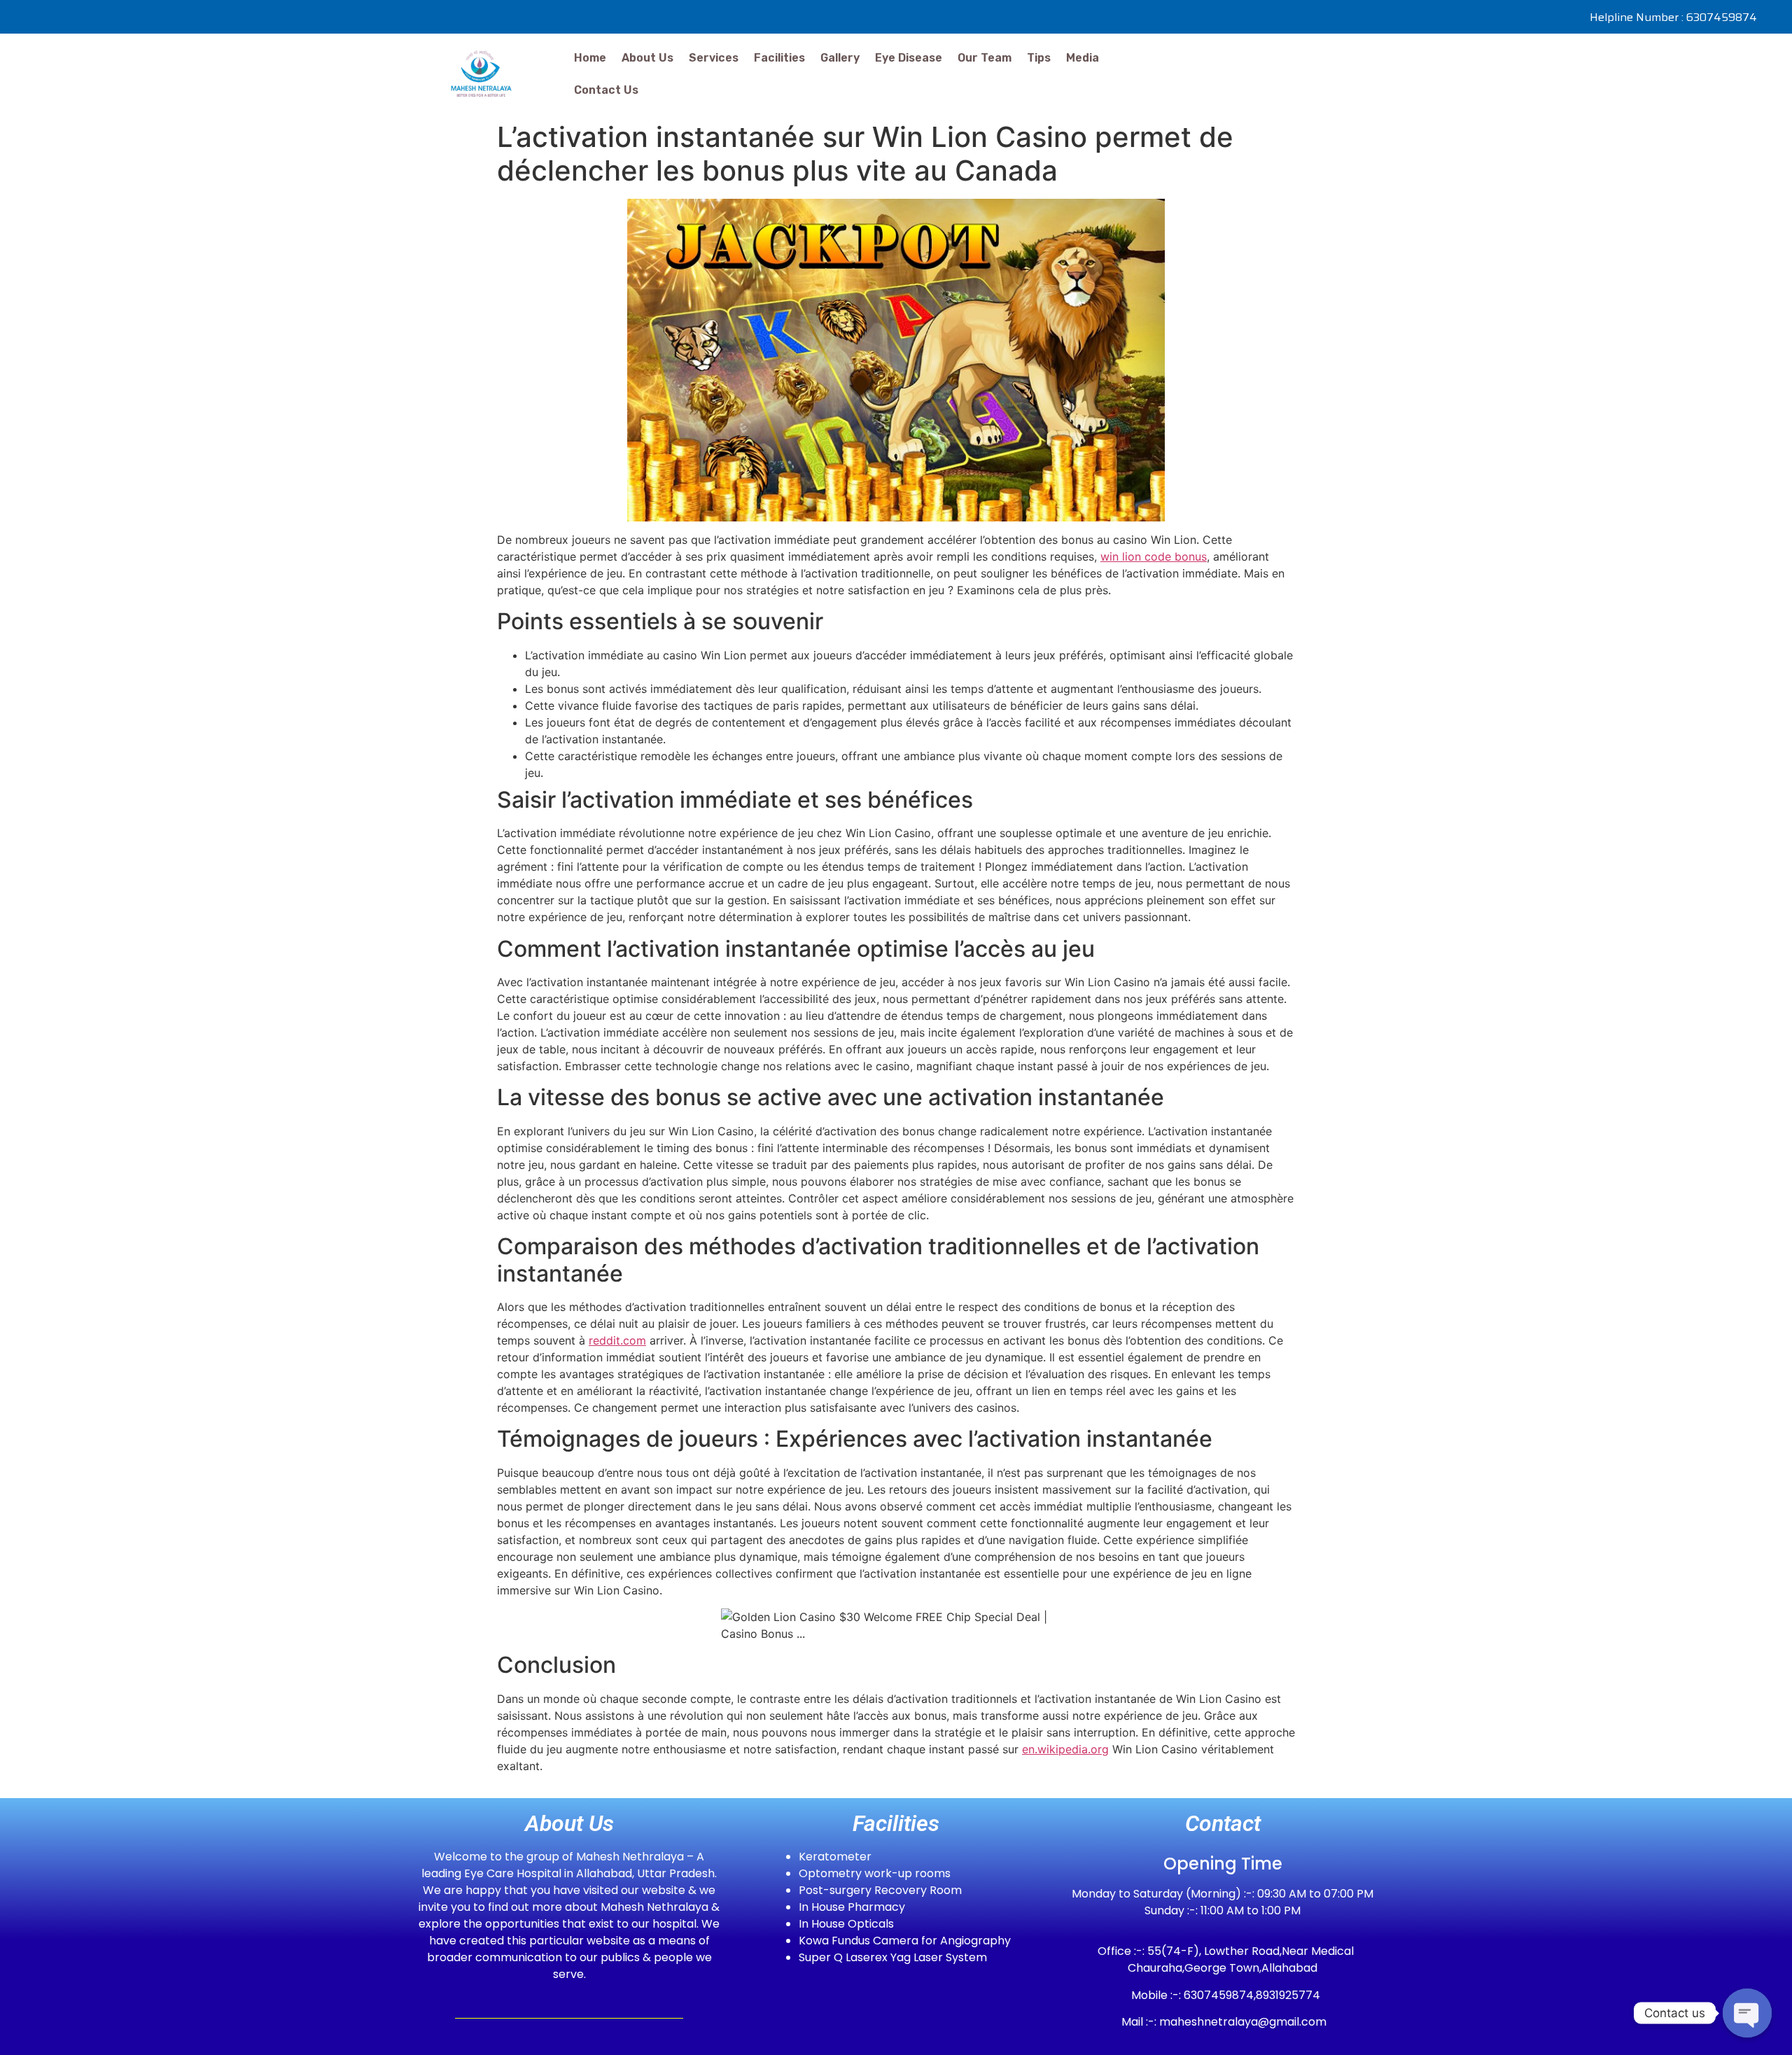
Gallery (840, 58)
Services (714, 58)
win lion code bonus (1154, 556)
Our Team (985, 58)
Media (1083, 58)
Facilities (779, 58)
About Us (647, 58)
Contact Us (606, 90)
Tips (1039, 58)
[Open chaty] (1747, 2013)
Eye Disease (909, 58)
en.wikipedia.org (1065, 1749)
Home (590, 58)
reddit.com (617, 1340)
